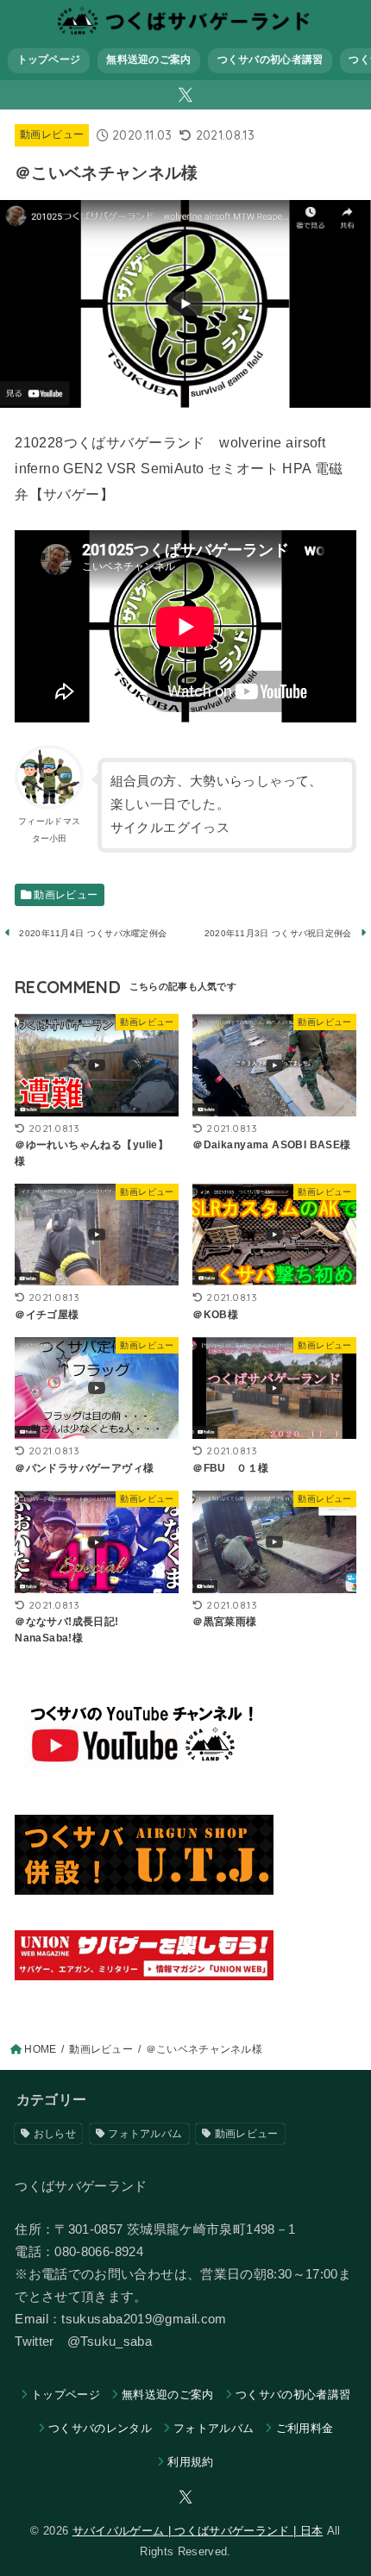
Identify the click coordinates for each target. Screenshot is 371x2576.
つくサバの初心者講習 (270, 59)
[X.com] (185, 95)
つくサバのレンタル (100, 2428)
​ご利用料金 (305, 2428)
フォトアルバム (145, 2134)
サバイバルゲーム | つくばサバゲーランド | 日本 (198, 2531)
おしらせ (55, 2134)
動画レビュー (52, 134)
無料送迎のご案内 (148, 59)
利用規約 (190, 2462)
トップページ (49, 59)
